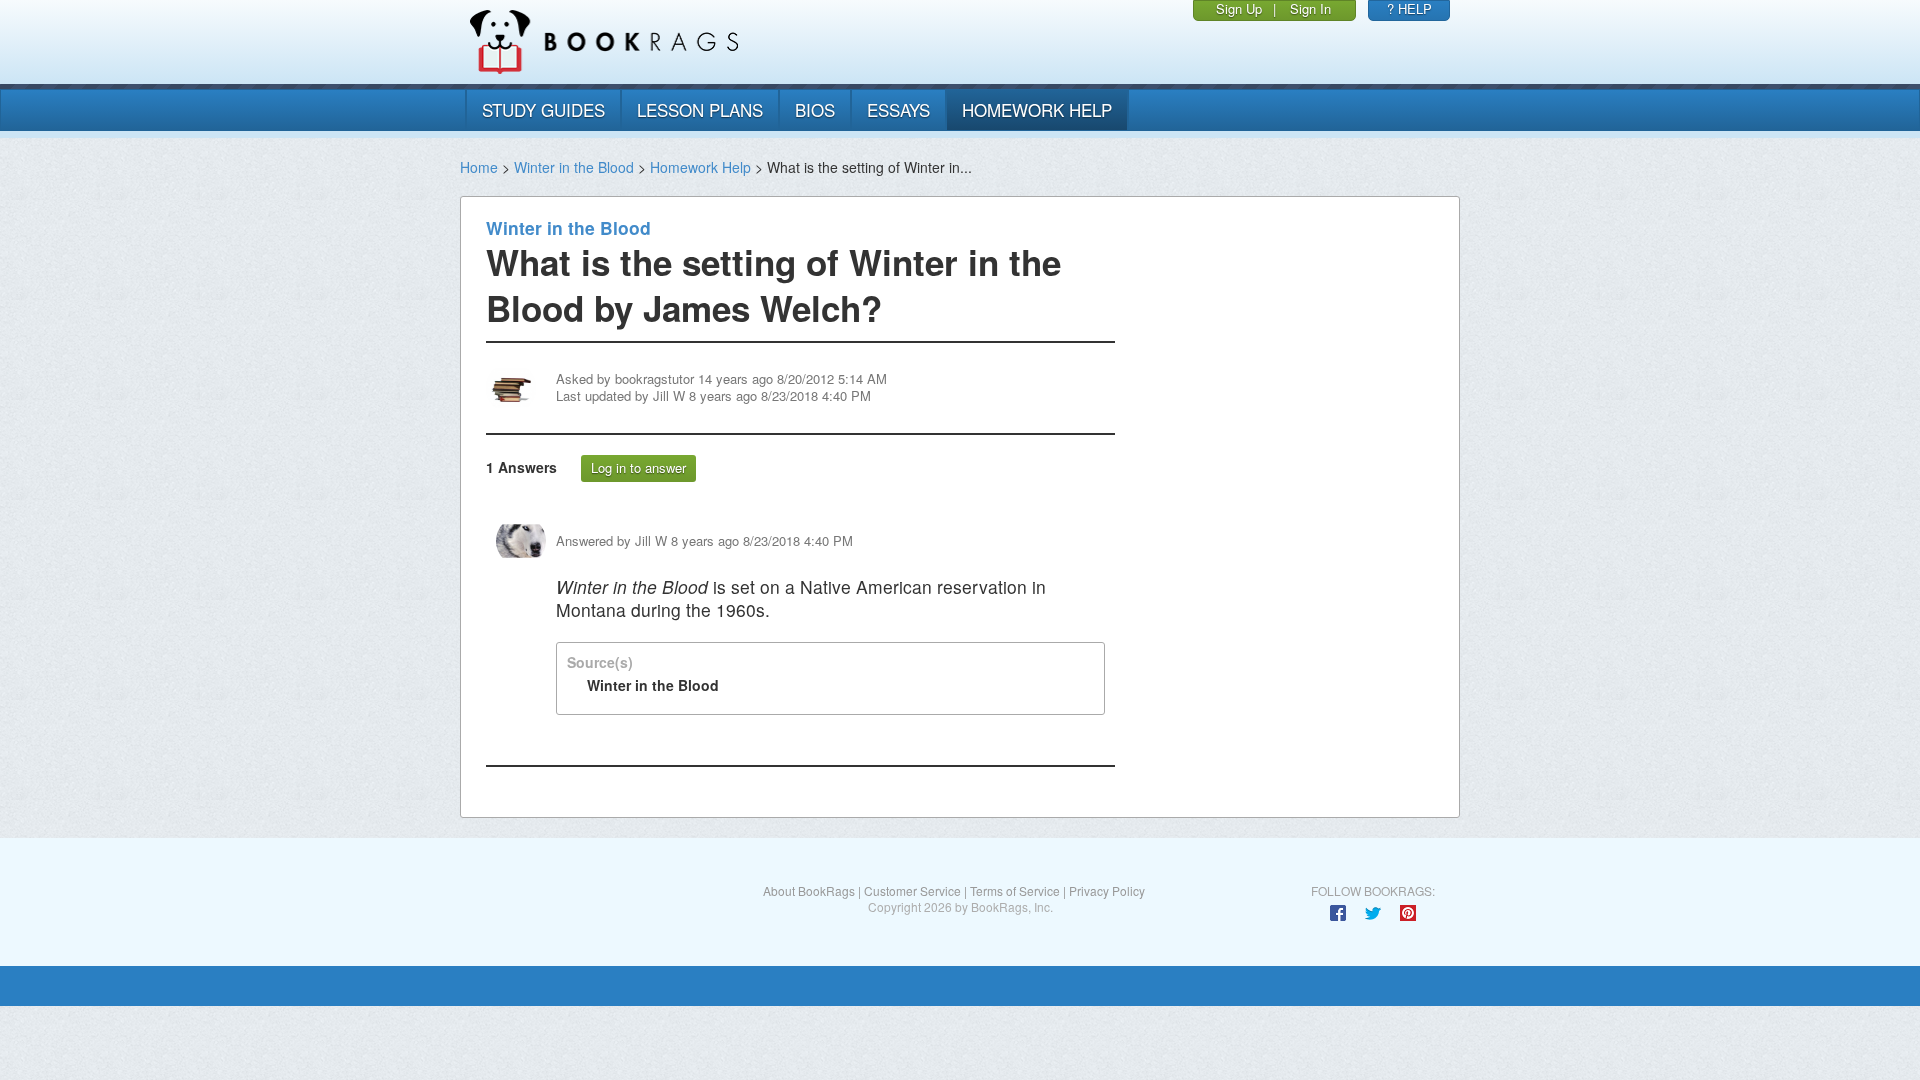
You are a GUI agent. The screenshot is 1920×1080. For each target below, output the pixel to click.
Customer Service (912, 890)
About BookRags (809, 890)
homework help (1037, 109)
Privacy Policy (1107, 890)
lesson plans (700, 109)
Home (479, 167)
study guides (543, 109)
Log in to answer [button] (638, 467)
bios (815, 109)
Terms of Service (1015, 890)
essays (898, 109)
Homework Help (700, 167)
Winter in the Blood (574, 167)
